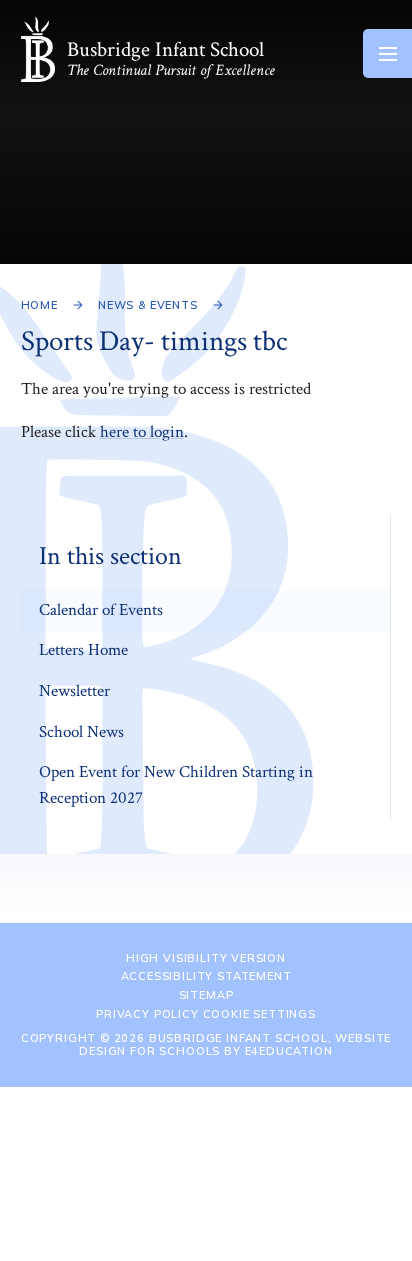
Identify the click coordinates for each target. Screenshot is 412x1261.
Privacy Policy (147, 1014)
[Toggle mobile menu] (387, 53)
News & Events (148, 305)
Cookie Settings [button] (259, 1014)
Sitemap (206, 995)
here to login (142, 432)
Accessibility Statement (206, 976)
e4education (289, 1051)
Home (39, 305)
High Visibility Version (206, 958)
